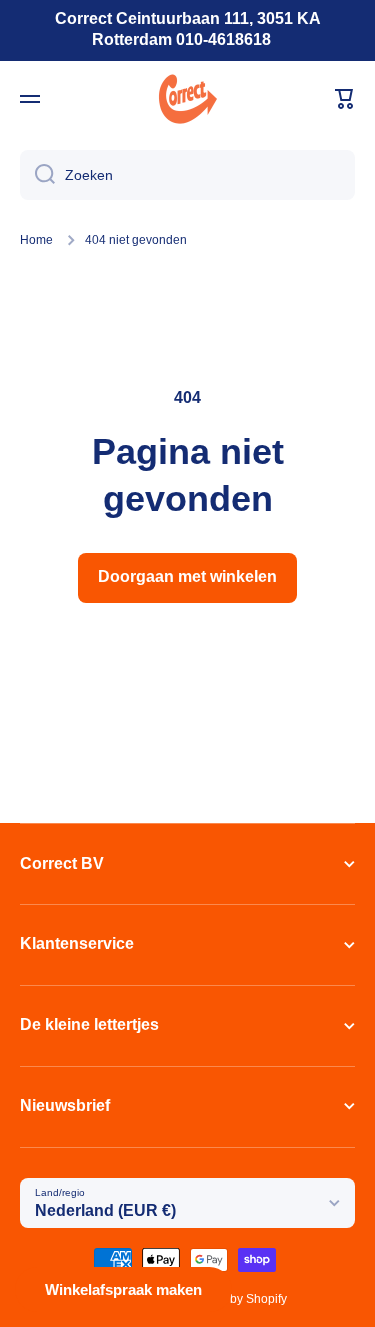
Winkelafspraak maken (123, 1289)
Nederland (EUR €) (105, 1210)
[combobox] (187, 175)
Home (36, 240)
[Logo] (188, 99)
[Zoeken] (37, 175)
